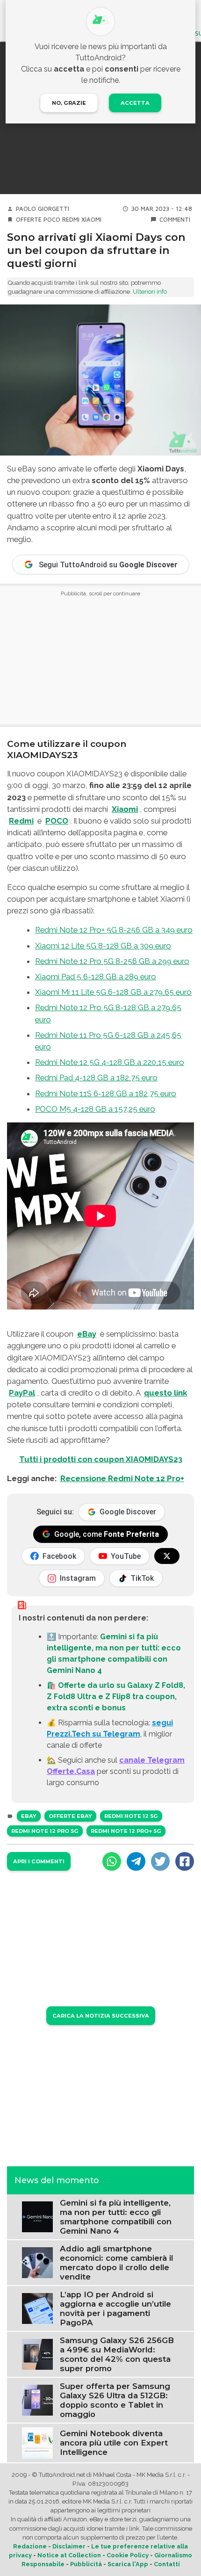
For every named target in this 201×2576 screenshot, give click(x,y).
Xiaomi (91, 220)
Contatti (167, 2564)
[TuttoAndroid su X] (167, 1556)
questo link (165, 1393)
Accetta (135, 103)
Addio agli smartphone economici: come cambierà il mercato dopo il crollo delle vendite (116, 2263)
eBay (87, 1334)
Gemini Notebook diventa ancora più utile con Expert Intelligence (114, 2443)
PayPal (22, 1393)
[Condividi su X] (160, 1861)
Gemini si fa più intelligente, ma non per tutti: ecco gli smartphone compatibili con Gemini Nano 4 (116, 2217)
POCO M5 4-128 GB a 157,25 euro (95, 1109)
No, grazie (69, 103)
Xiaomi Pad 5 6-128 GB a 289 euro (96, 977)
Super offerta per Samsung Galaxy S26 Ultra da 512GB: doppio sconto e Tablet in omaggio (115, 2400)
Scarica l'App (128, 2564)
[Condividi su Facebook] (185, 1861)
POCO (52, 220)
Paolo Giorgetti (43, 209)
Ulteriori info (150, 292)
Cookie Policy (128, 2555)
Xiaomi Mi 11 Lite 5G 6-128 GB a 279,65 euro (113, 992)
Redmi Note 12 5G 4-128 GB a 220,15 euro (110, 1062)
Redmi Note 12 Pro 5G (45, 1831)
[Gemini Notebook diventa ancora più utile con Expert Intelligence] (37, 2442)
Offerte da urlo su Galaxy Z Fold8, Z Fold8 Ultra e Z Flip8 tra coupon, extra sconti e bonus (116, 1697)
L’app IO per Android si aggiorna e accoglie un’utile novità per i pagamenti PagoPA (115, 2308)
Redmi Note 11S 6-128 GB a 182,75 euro (106, 1093)
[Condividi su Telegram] (136, 1861)
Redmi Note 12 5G (131, 1816)
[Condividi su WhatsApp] (112, 1861)
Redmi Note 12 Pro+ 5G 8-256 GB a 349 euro (114, 930)
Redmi (71, 220)
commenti (175, 220)
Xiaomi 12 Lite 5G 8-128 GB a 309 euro (103, 946)
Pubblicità (86, 2564)
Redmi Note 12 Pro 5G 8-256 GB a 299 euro (112, 961)
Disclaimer (69, 2546)
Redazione (30, 2546)
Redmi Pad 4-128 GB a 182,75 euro (96, 1078)
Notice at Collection (69, 2555)
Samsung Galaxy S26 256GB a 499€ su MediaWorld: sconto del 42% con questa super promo (117, 2354)
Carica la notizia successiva (101, 2016)
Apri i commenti (39, 1861)
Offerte (29, 220)
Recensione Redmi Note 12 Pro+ (122, 1478)
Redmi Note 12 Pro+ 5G (126, 1831)
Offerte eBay (70, 1816)
